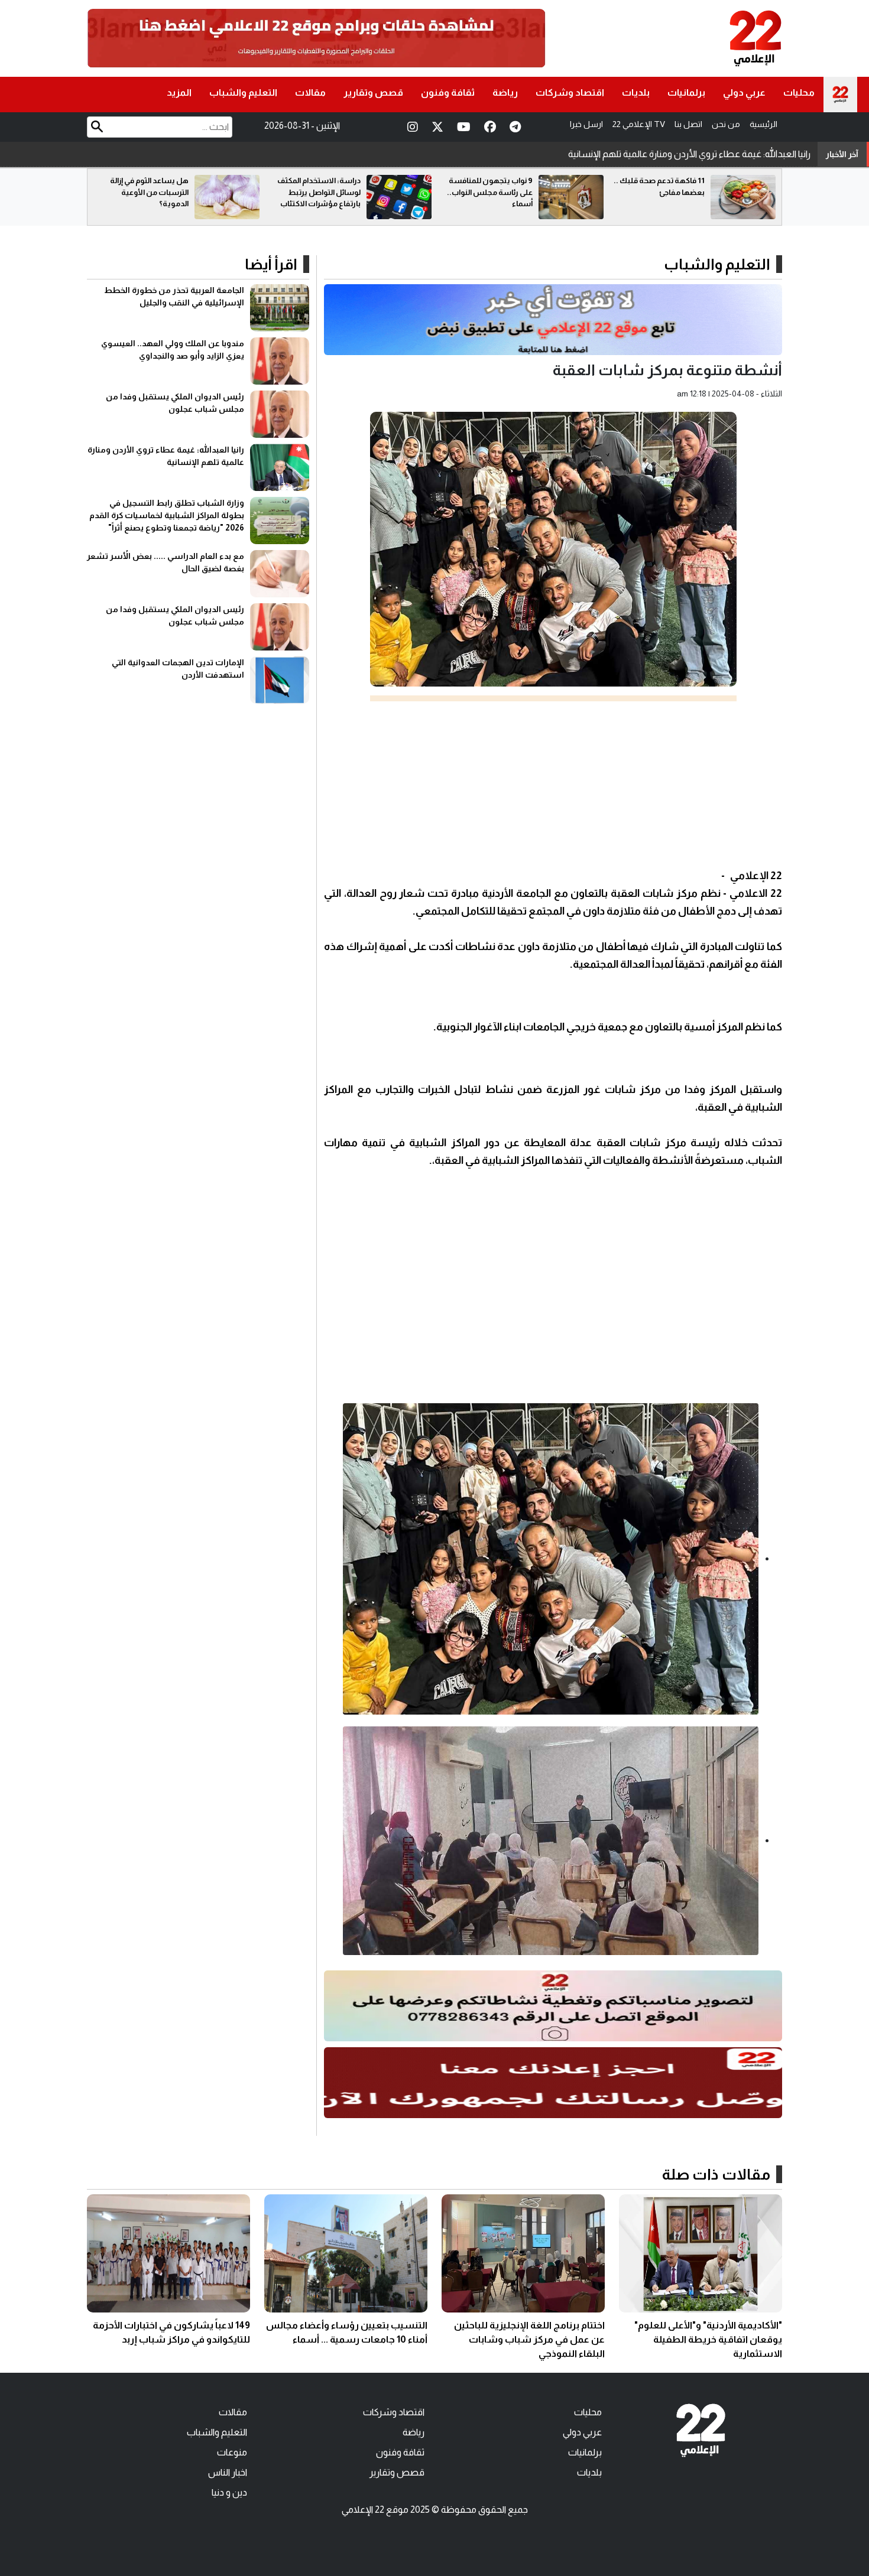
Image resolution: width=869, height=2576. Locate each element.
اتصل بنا (688, 124)
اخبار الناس (228, 2472)
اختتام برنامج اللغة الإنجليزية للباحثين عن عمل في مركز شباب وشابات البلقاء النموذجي (529, 2339)
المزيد (179, 92)
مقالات (310, 92)
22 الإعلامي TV (639, 124)
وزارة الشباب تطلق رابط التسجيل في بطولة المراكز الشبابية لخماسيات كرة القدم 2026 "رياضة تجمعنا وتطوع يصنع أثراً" (589, 154)
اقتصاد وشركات (570, 92)
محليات (799, 92)
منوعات (232, 2452)
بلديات (636, 92)
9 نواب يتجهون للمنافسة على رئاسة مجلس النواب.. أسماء (662, 192)
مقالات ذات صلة (716, 2174)
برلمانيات (686, 92)
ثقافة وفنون (448, 92)
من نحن (726, 124)
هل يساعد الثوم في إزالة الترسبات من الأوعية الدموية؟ (321, 192)
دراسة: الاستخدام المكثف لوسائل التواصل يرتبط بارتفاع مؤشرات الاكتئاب (491, 192)
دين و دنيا (229, 2492)
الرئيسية (763, 124)
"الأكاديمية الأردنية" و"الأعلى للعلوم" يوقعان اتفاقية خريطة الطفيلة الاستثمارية (708, 2339)
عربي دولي (744, 92)
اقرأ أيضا (271, 264)
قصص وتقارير (373, 92)
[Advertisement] (553, 784)
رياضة (505, 92)
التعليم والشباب (243, 92)
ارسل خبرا (586, 124)
